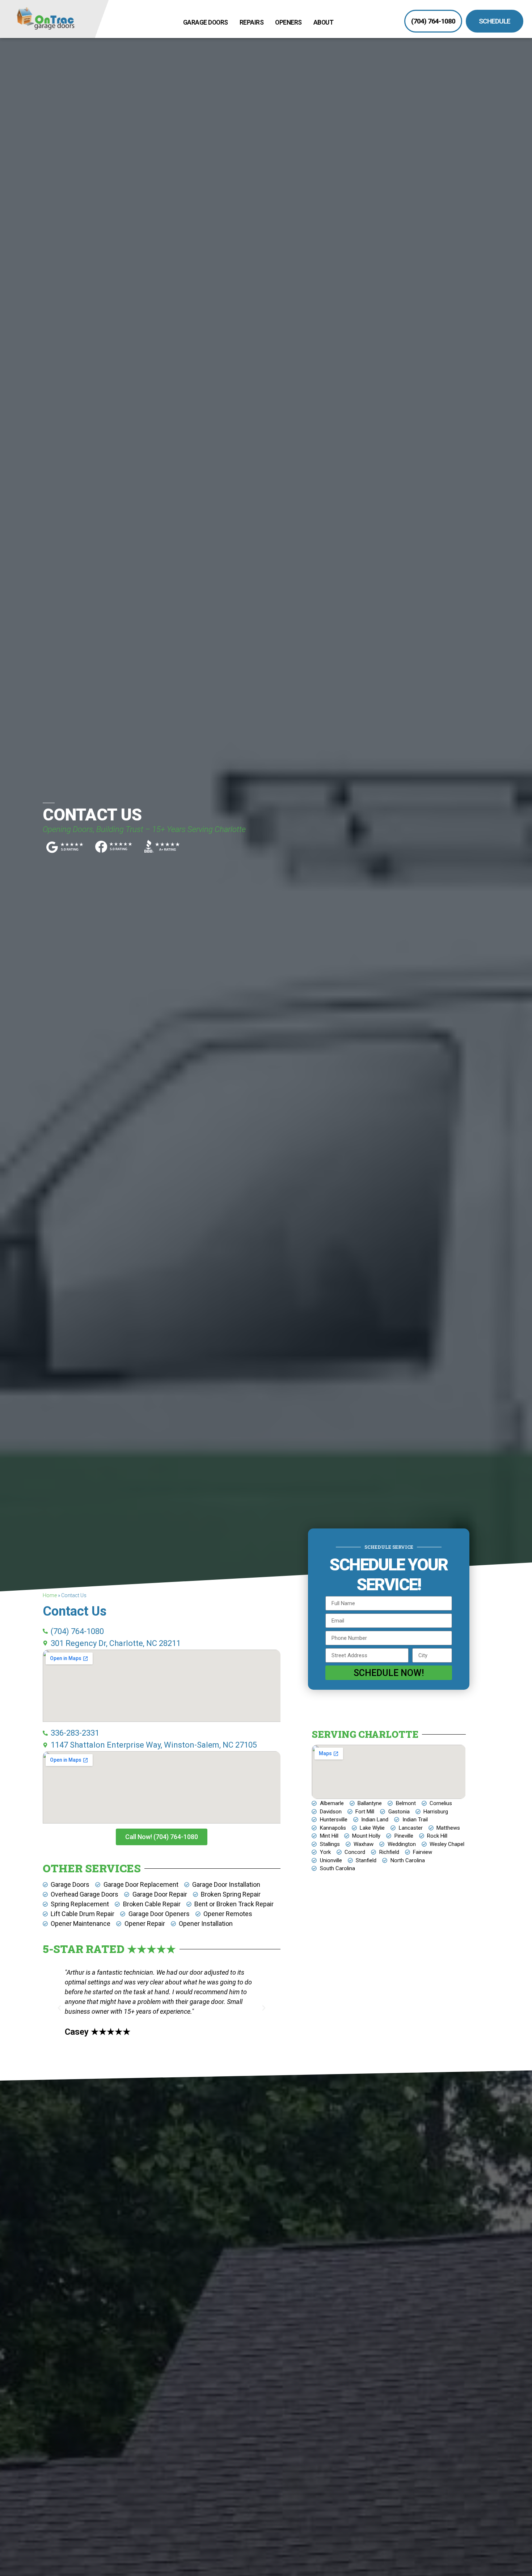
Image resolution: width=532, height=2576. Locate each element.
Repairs (252, 22)
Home (50, 1595)
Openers (288, 22)
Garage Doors (206, 22)
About (324, 22)
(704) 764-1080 (433, 21)
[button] (59, 2008)
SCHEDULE (495, 21)
